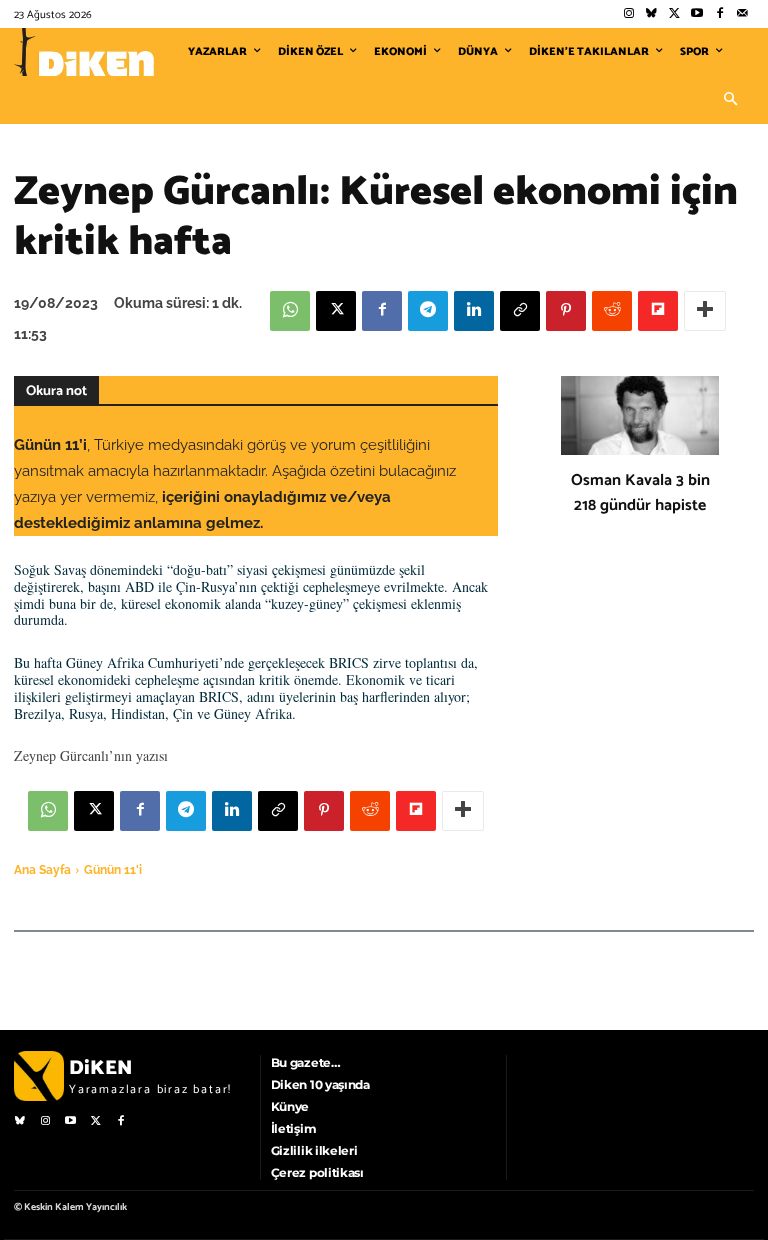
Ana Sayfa (42, 870)
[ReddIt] (612, 311)
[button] (730, 100)
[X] (336, 311)
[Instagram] (628, 14)
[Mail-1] (742, 14)
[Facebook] (719, 14)
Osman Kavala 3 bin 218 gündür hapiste (640, 493)
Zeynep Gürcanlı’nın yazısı (91, 755)
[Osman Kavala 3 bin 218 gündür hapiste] (640, 415)
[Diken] (84, 52)
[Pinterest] (566, 311)
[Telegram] (428, 311)
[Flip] (658, 311)
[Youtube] (697, 14)
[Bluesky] (651, 14)
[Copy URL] (520, 311)
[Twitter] (674, 14)
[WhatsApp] (290, 311)
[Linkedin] (474, 311)
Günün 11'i (113, 870)
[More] (705, 311)
